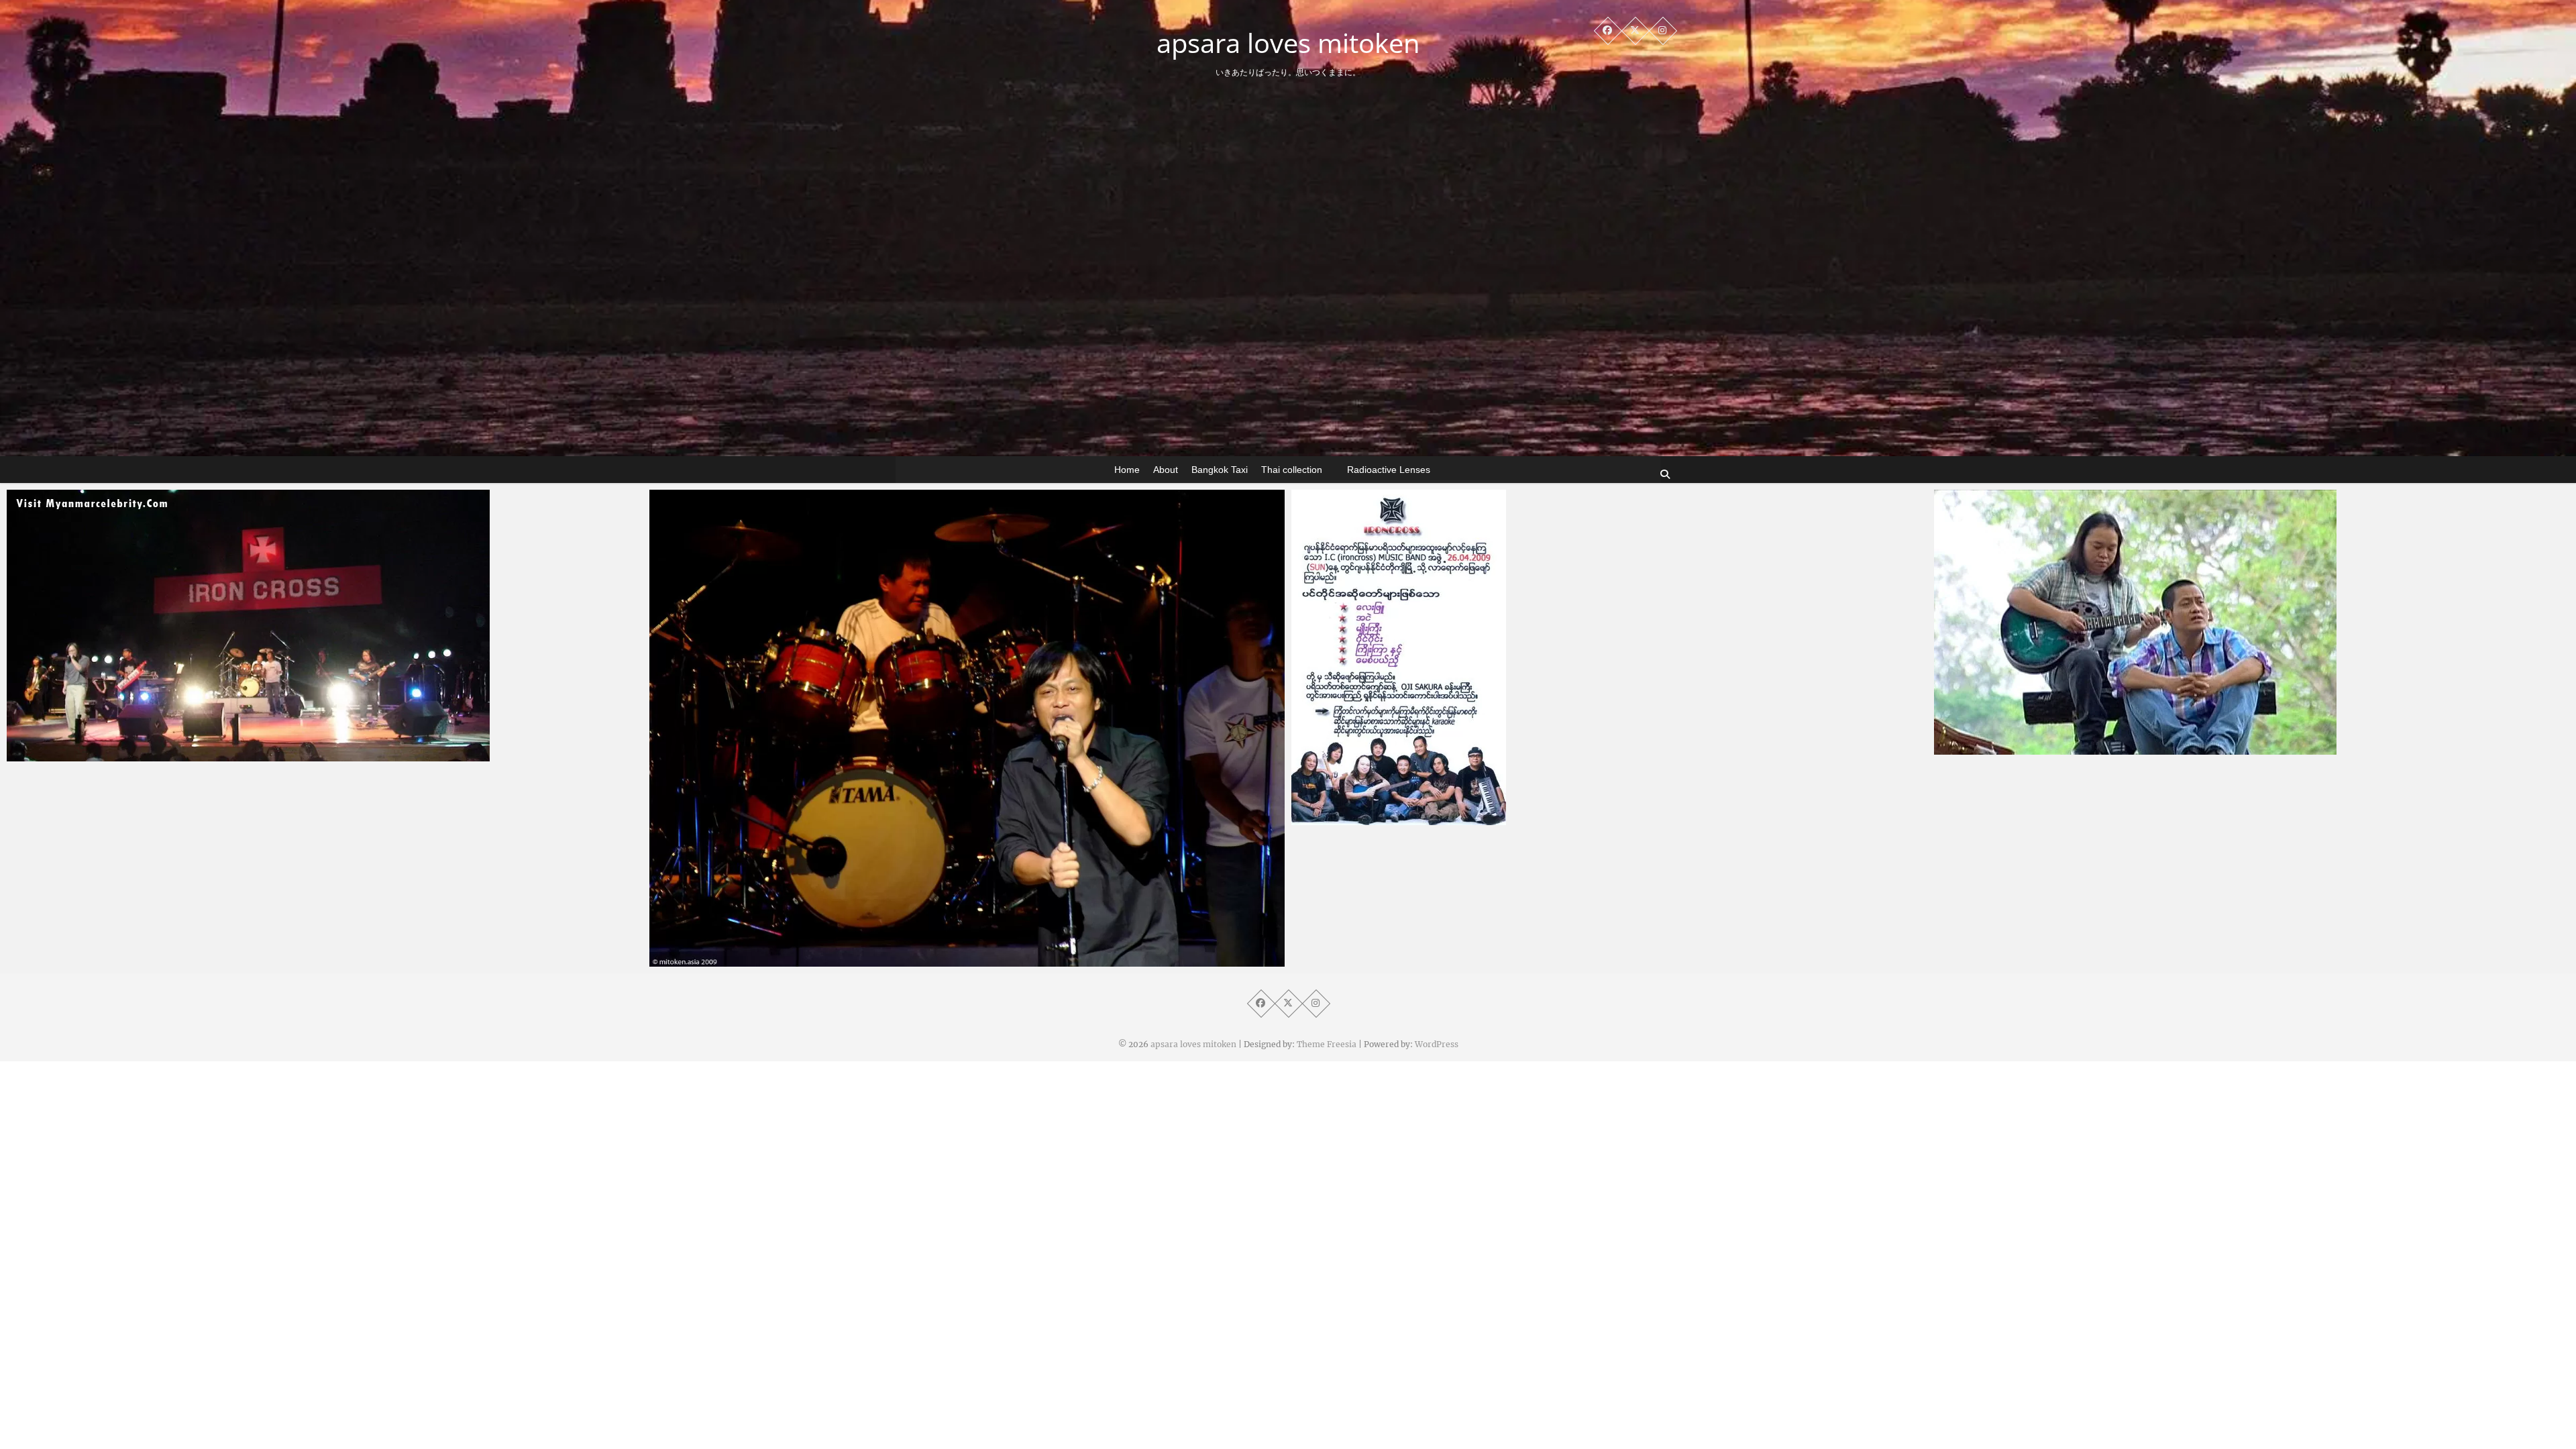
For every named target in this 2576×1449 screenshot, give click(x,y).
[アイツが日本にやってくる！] (1609, 657)
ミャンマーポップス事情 (2016, 748)
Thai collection (1292, 470)
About (1166, 470)
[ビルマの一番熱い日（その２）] (967, 728)
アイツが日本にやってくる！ (1384, 818)
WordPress (1437, 1044)
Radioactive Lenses (1389, 470)
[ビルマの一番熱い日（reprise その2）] (325, 626)
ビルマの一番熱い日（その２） (747, 960)
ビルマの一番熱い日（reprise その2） (120, 755)
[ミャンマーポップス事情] (2252, 622)
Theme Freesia (1327, 1044)
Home (1127, 470)
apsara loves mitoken (1288, 43)
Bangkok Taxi (1220, 470)
